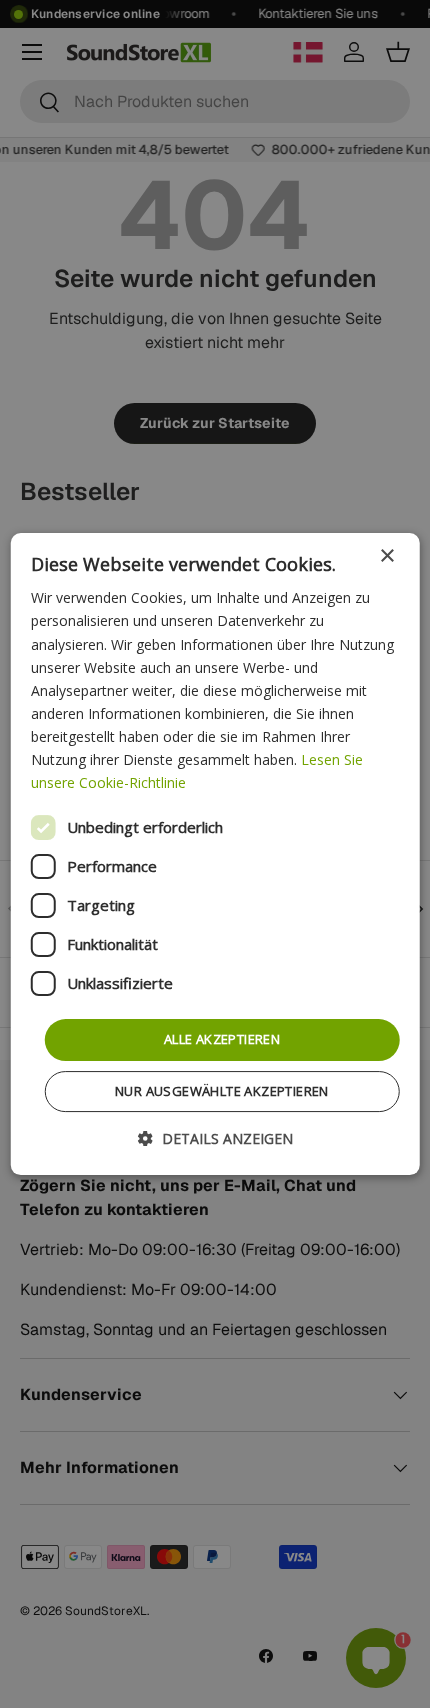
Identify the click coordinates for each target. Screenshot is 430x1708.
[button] (215, 1138)
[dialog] (215, 854)
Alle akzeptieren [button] (222, 1039)
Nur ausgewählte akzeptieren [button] (222, 1091)
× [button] (386, 556)
